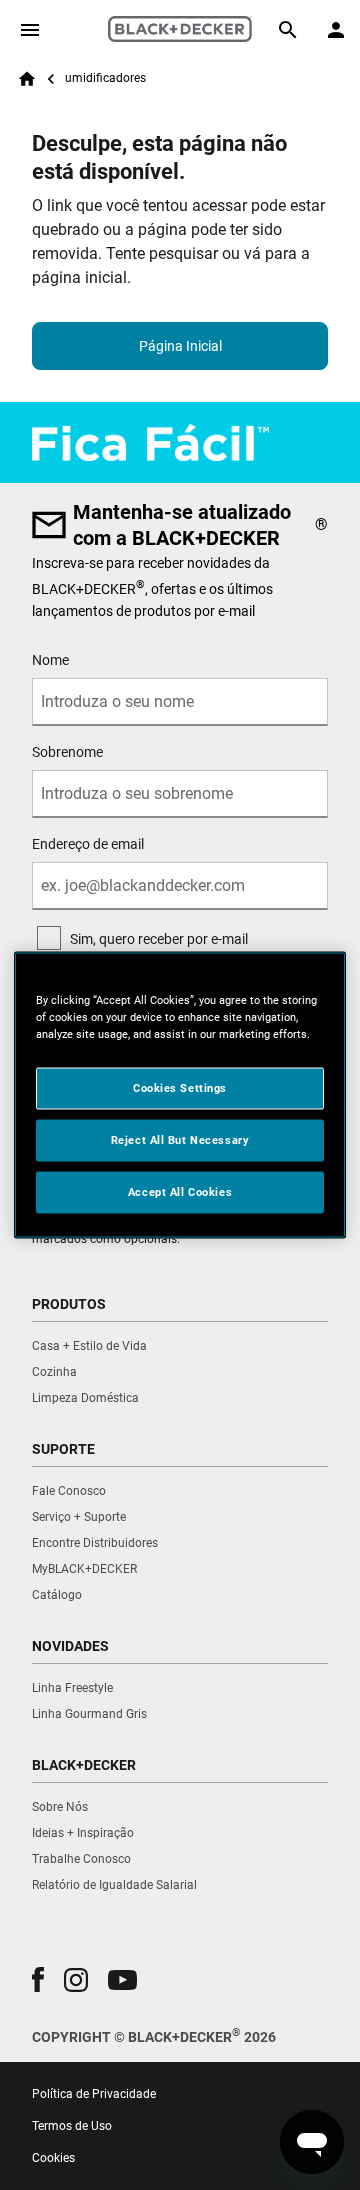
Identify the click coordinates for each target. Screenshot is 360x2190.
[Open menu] (30, 30)
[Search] (288, 30)
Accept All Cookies (180, 1192)
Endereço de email (88, 844)
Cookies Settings (180, 1088)
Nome (50, 660)
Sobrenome (67, 752)
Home (27, 79)
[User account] (336, 30)
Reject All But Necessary (180, 1140)
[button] (38, 1979)
